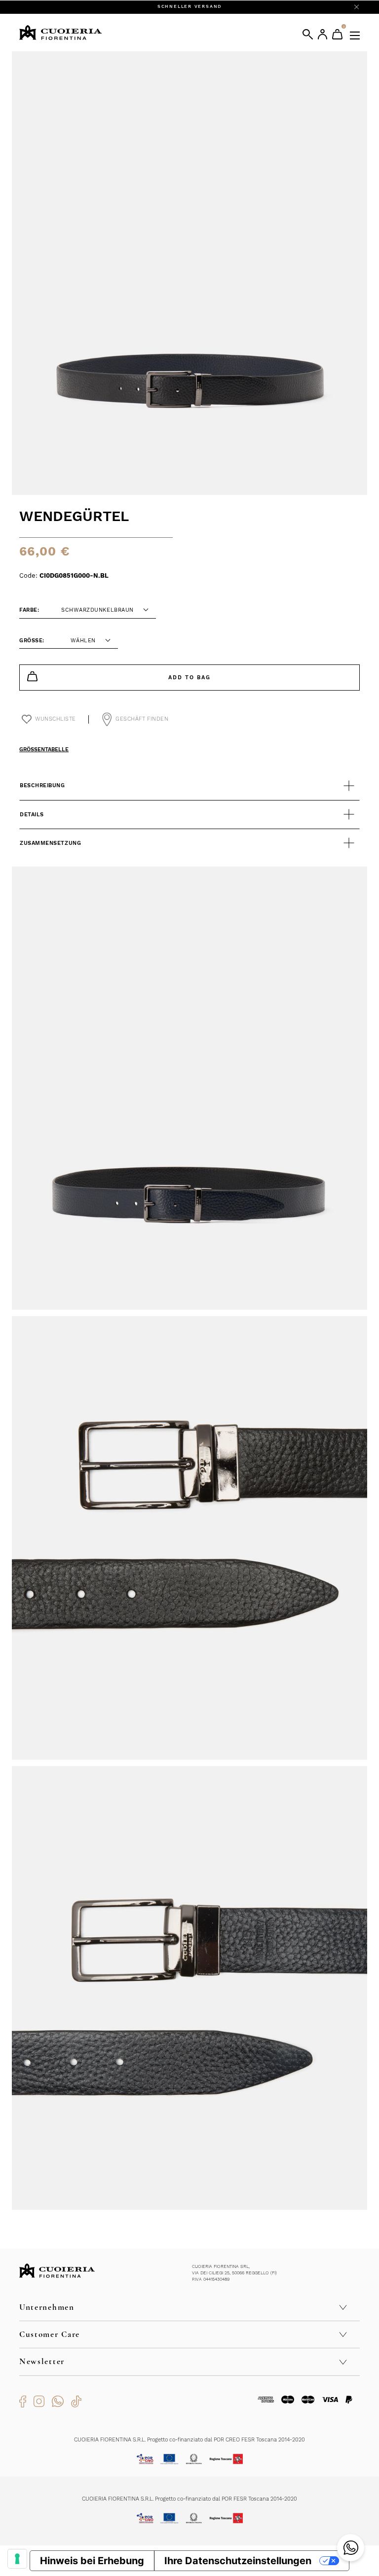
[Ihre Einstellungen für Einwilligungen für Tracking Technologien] (17, 2559)
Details (32, 815)
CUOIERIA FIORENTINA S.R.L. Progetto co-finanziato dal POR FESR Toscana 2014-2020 (189, 2499)
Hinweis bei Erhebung (92, 2561)
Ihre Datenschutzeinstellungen (238, 2561)
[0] (337, 34)
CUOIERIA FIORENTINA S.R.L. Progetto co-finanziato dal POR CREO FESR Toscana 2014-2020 (189, 2440)
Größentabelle (44, 749)
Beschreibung (42, 785)
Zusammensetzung (50, 843)
